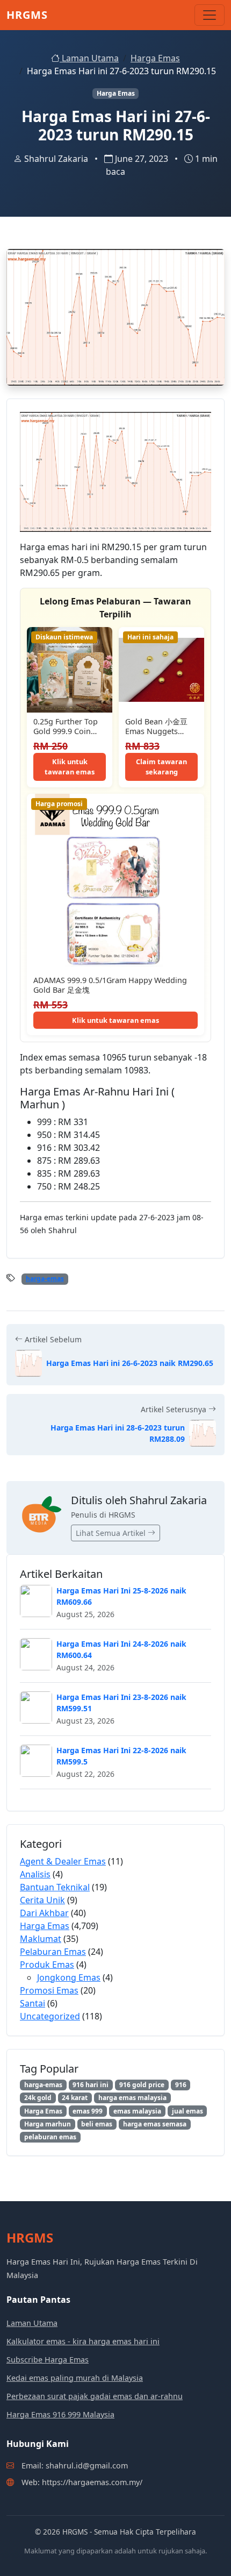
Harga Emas (155, 58)
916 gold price (142, 2085)
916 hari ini (91, 2085)
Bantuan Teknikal (55, 1887)
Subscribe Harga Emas (48, 2360)
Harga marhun (48, 2124)
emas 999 (88, 2111)
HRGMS (27, 15)
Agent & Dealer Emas (63, 1861)
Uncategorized (50, 2016)
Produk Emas (47, 1965)
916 (181, 2085)
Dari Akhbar (44, 1913)
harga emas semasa (155, 2124)
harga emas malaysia (132, 2098)
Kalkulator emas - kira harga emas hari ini (83, 2341)
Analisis (35, 1874)
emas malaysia (137, 2111)
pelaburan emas (50, 2137)
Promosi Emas (49, 1990)
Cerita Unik (42, 1900)
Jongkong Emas (69, 1977)
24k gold (38, 2098)
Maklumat (41, 1939)
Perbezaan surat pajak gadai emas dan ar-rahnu (95, 2396)
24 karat (75, 2098)
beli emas (97, 2124)
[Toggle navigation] (210, 15)
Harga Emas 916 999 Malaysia (60, 2414)
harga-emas (45, 1279)
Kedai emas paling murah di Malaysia (75, 2378)
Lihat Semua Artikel (112, 1533)
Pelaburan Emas (53, 1952)
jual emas (187, 2111)
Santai (33, 2003)
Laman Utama (89, 58)
